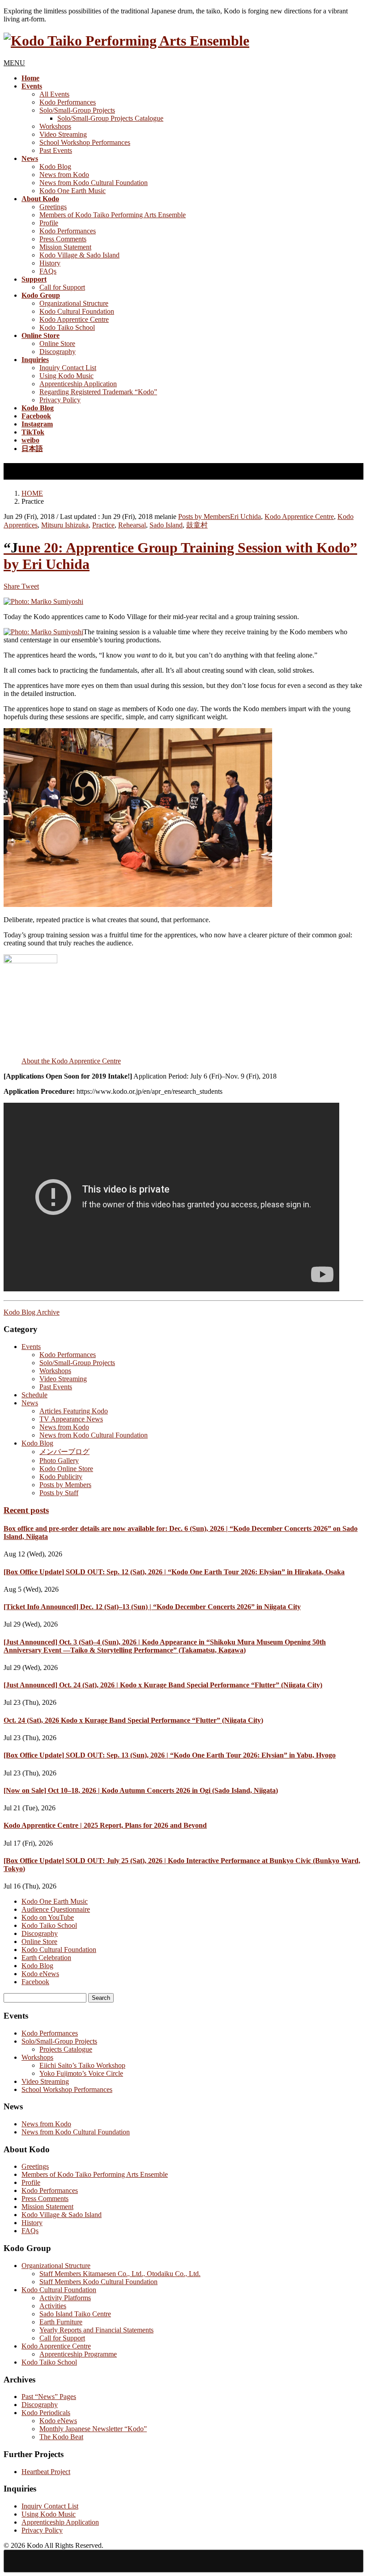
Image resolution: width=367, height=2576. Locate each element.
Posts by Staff (59, 1493)
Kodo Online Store (66, 1469)
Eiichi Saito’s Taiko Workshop (82, 2065)
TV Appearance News (71, 1419)
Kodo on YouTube (48, 1917)
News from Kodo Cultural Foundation (94, 183)
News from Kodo (64, 175)
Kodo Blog (55, 167)
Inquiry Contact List (68, 368)
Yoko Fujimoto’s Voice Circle (81, 2073)
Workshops (55, 126)
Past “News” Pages (49, 2397)
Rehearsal (132, 525)
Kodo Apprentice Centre (74, 319)
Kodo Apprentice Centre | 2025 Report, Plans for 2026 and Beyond (105, 1825)
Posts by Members (204, 516)
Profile (49, 223)
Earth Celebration (46, 1958)
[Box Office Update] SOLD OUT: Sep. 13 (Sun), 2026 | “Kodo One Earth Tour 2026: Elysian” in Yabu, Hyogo (170, 1755)
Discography (58, 352)
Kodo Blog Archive (32, 1312)
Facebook (35, 1982)
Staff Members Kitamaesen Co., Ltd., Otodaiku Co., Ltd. (120, 2274)
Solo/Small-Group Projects (77, 110)
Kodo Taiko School (67, 327)
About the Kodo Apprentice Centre (71, 1061)
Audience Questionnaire (56, 1909)
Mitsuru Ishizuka (65, 525)
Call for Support (62, 287)
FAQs (48, 271)
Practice (103, 525)
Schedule (34, 1395)
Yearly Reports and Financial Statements (96, 2330)
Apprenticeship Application (78, 384)
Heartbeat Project (46, 2472)
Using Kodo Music (66, 376)
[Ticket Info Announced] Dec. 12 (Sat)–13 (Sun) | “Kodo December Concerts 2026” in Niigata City (152, 1607)
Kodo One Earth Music (73, 191)
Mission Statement (65, 247)
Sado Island (166, 525)
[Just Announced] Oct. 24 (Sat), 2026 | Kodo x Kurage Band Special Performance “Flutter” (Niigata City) (163, 1685)
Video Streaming (63, 134)
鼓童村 (197, 525)
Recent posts (26, 1510)
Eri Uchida (245, 516)
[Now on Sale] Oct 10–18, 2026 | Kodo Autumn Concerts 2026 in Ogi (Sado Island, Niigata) (141, 1790)
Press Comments (63, 239)
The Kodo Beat (61, 2437)
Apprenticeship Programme (78, 2354)
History (50, 263)
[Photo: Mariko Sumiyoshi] (43, 601)
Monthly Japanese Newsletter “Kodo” (93, 2429)
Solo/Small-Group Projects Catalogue (110, 118)
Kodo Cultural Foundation (77, 311)
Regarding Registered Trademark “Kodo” (98, 392)
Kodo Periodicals (46, 2413)
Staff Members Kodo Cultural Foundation (98, 2282)
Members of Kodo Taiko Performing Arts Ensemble (113, 215)
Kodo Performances (68, 102)
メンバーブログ (64, 1452)
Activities (53, 2306)
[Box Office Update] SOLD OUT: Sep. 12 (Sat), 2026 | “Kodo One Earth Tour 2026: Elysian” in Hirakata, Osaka (174, 1572)
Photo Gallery (59, 1461)
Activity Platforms (65, 2298)
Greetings (53, 207)
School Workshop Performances (85, 142)
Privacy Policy (60, 400)
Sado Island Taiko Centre (75, 2314)
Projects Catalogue (66, 2049)
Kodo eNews (40, 1974)
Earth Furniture (61, 2322)
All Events (54, 94)
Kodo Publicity (61, 1477)
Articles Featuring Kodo (74, 1411)
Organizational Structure (74, 303)
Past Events (56, 150)
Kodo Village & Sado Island (79, 255)
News (30, 1403)
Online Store (57, 344)
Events (31, 1347)
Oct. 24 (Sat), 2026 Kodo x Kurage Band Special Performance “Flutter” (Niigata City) (133, 1720)
